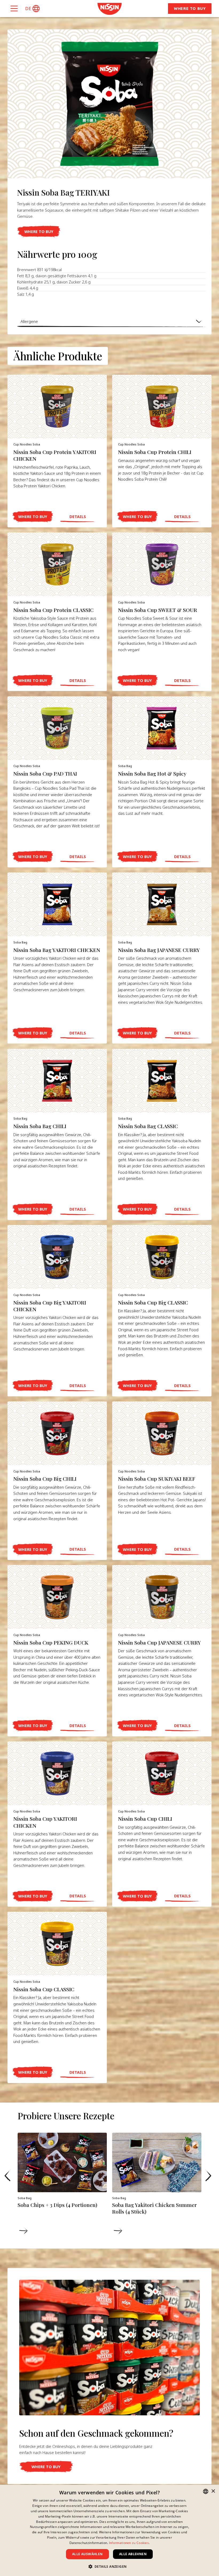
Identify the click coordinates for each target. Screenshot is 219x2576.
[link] (109, 9)
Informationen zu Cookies (129, 2543)
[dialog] (109, 2530)
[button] (32, 9)
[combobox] (206, 2491)
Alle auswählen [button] (87, 2554)
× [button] (213, 2491)
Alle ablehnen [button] (133, 2554)
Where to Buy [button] (190, 8)
